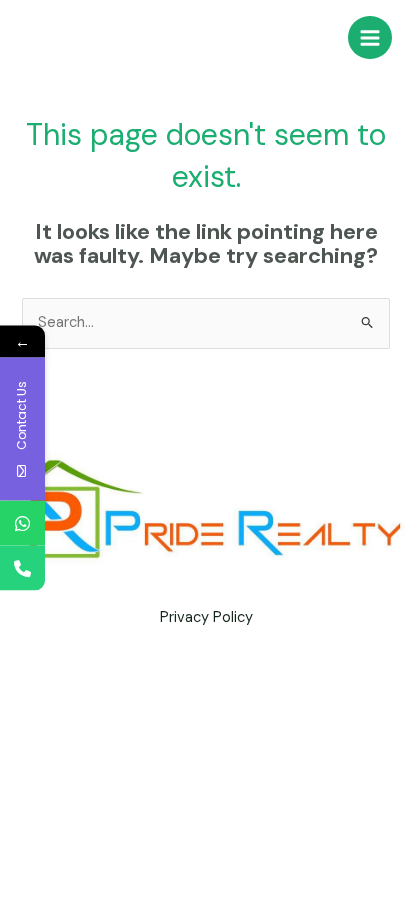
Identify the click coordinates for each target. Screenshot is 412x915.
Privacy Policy (206, 617)
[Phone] (22, 567)
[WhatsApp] (22, 522)
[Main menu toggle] (370, 38)
